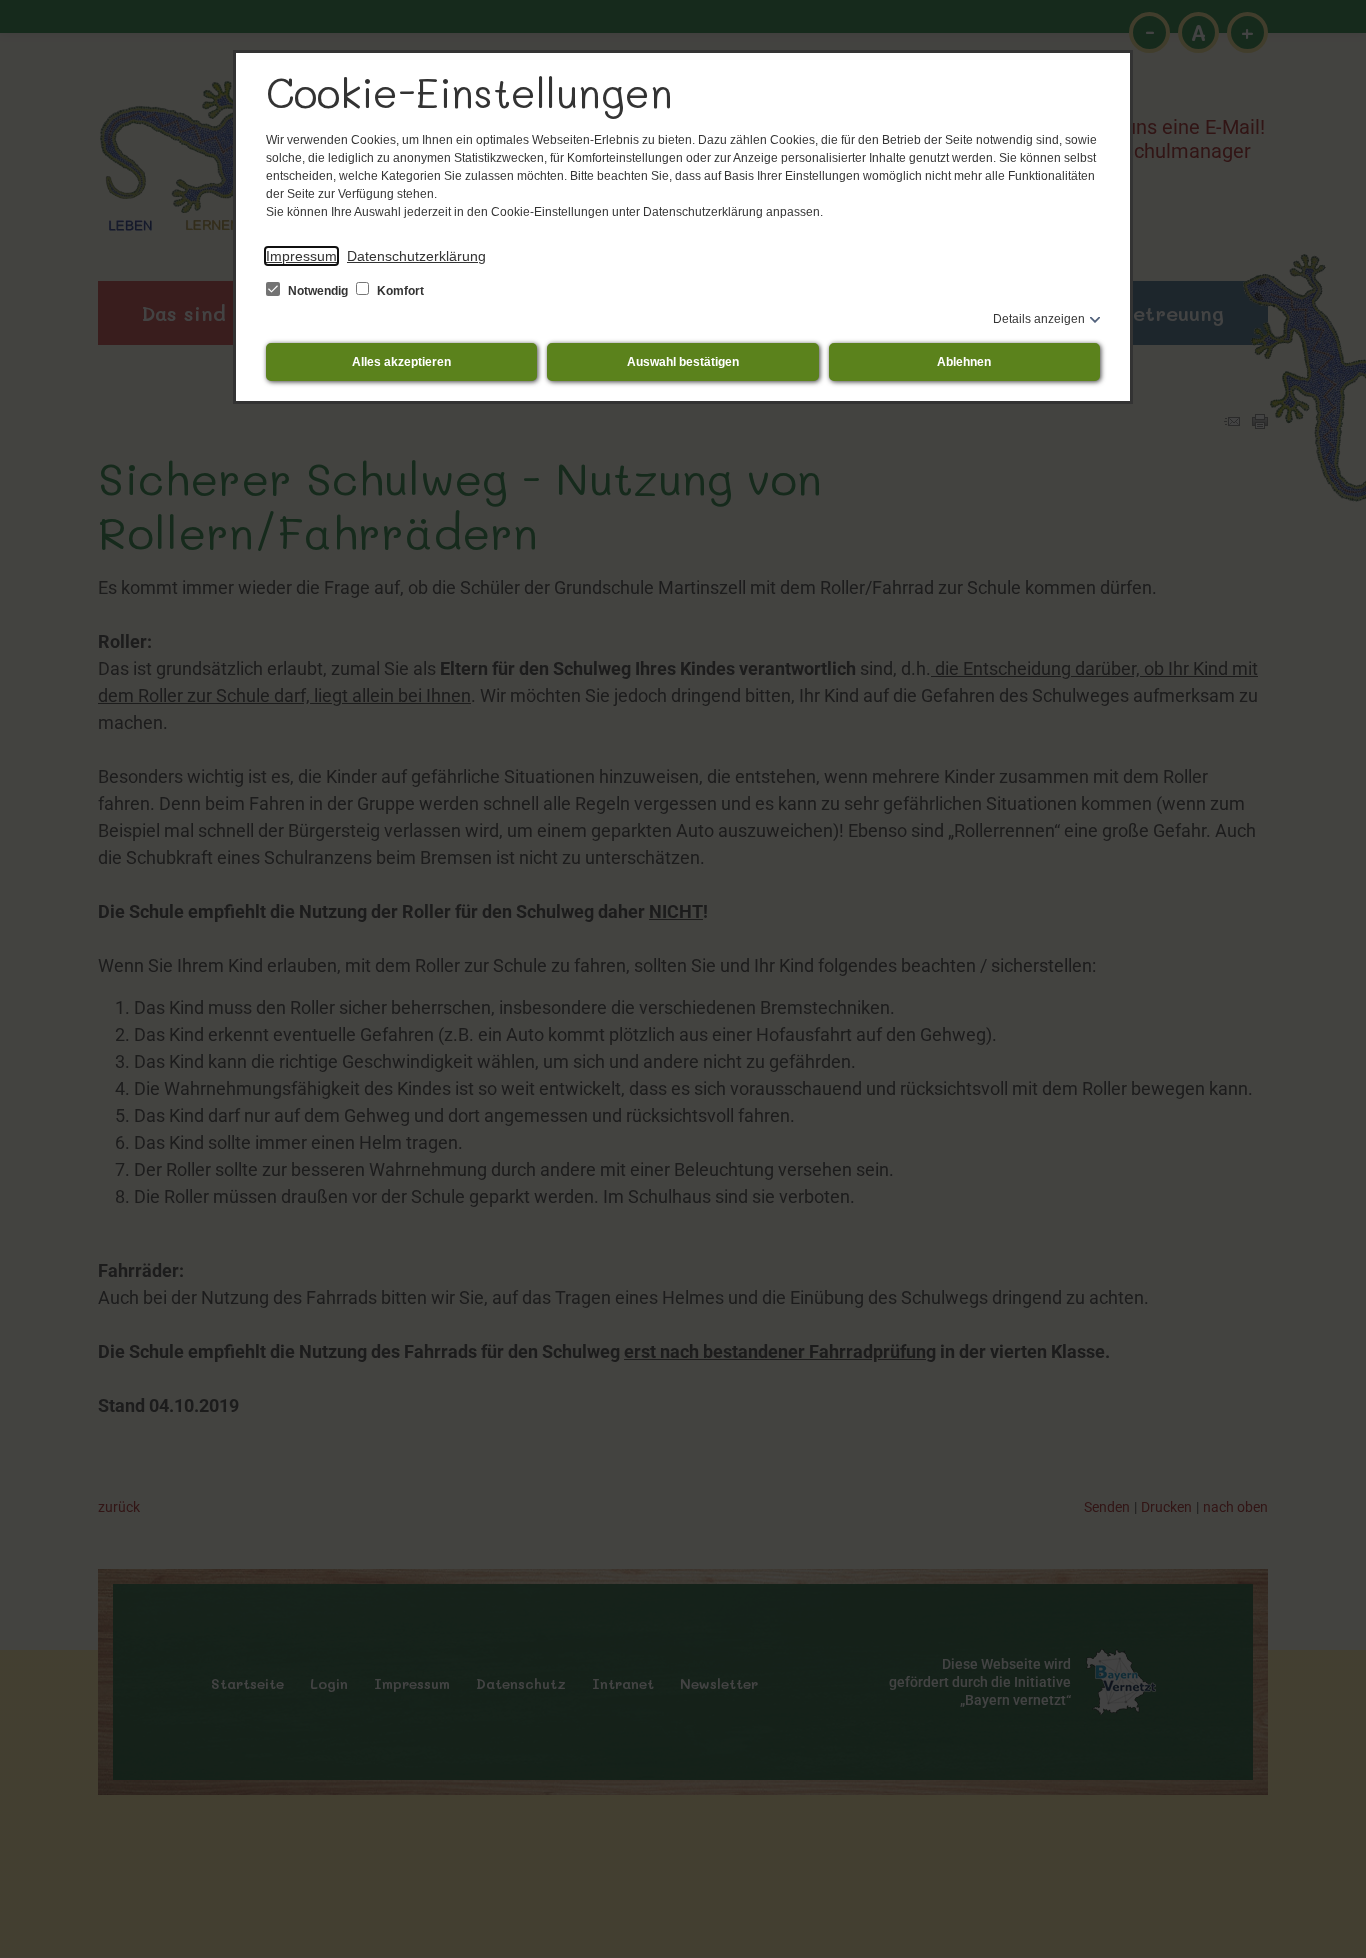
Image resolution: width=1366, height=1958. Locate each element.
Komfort (399, 291)
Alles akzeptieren (401, 362)
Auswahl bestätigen (683, 362)
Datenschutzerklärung (416, 256)
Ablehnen (964, 362)
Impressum (301, 256)
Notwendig (318, 291)
